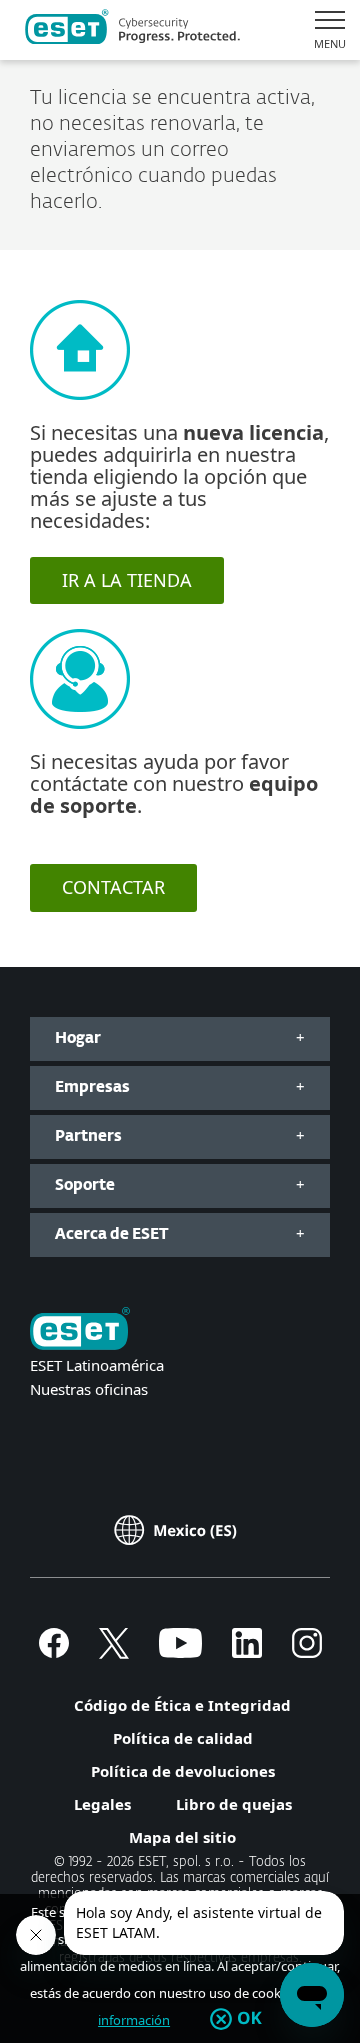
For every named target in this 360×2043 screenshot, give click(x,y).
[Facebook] (54, 1652)
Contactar (113, 887)
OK (249, 2019)
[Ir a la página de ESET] (132, 30)
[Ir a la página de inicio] (80, 1330)
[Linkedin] (247, 1652)
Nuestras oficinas (89, 1389)
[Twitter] (114, 1652)
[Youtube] (180, 1652)
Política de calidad (183, 1738)
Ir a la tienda (127, 580)
